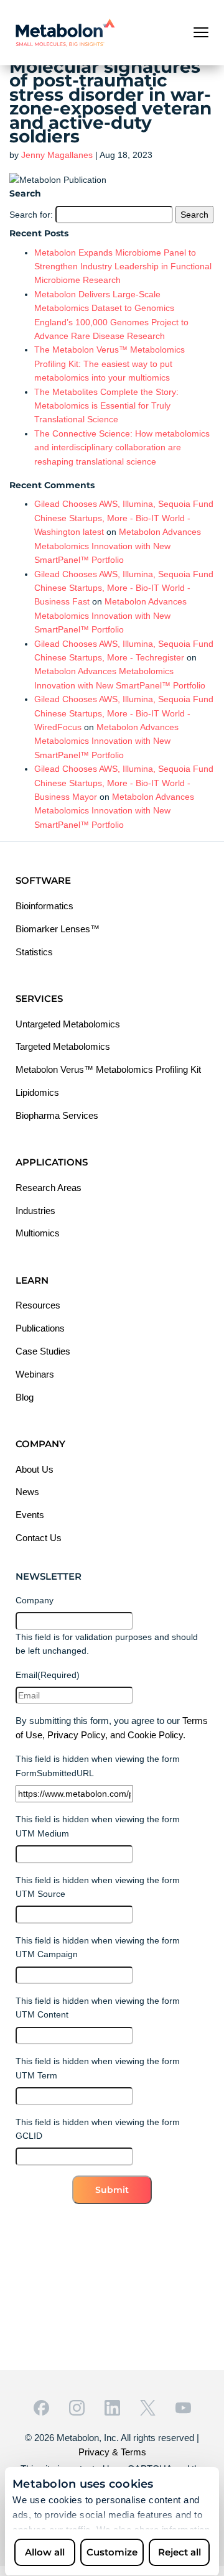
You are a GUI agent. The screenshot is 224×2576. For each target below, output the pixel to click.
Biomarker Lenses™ (58, 929)
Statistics (34, 952)
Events (30, 1515)
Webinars (35, 1374)
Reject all (180, 2552)
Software (43, 880)
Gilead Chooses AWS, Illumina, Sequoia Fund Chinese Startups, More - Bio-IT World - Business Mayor (124, 783)
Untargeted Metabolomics (68, 1024)
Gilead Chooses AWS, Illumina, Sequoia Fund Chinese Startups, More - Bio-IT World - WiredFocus (124, 713)
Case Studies (43, 1351)
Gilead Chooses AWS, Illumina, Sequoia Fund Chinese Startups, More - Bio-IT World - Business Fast (124, 588)
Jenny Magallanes (57, 155)
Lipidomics (37, 1092)
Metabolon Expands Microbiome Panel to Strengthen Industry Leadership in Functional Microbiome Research (123, 266)
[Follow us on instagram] (77, 2408)
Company (40, 1444)
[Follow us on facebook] (41, 2408)
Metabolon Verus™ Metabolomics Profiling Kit (108, 1069)
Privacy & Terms (112, 2452)
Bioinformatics (44, 906)
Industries (35, 1211)
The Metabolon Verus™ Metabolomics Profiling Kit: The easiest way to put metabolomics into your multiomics (110, 364)
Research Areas (49, 1188)
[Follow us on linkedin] (112, 2408)
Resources (38, 1305)
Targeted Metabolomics (63, 1046)
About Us (35, 1469)
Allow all (45, 2552)
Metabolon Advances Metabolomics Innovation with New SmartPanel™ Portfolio (118, 546)
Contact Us (39, 1538)
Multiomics (38, 1233)
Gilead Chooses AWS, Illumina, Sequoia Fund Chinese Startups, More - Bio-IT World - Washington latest (124, 518)
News (27, 1492)
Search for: (31, 215)
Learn (32, 1280)
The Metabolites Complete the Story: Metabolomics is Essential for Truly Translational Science (106, 406)
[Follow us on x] (148, 2408)
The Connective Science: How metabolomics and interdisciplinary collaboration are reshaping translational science (122, 447)
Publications (40, 1328)
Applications (52, 1162)
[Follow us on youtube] (183, 2408)
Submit (112, 2190)
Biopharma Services (57, 1115)
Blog (25, 1397)
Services (39, 998)
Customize (112, 2552)
